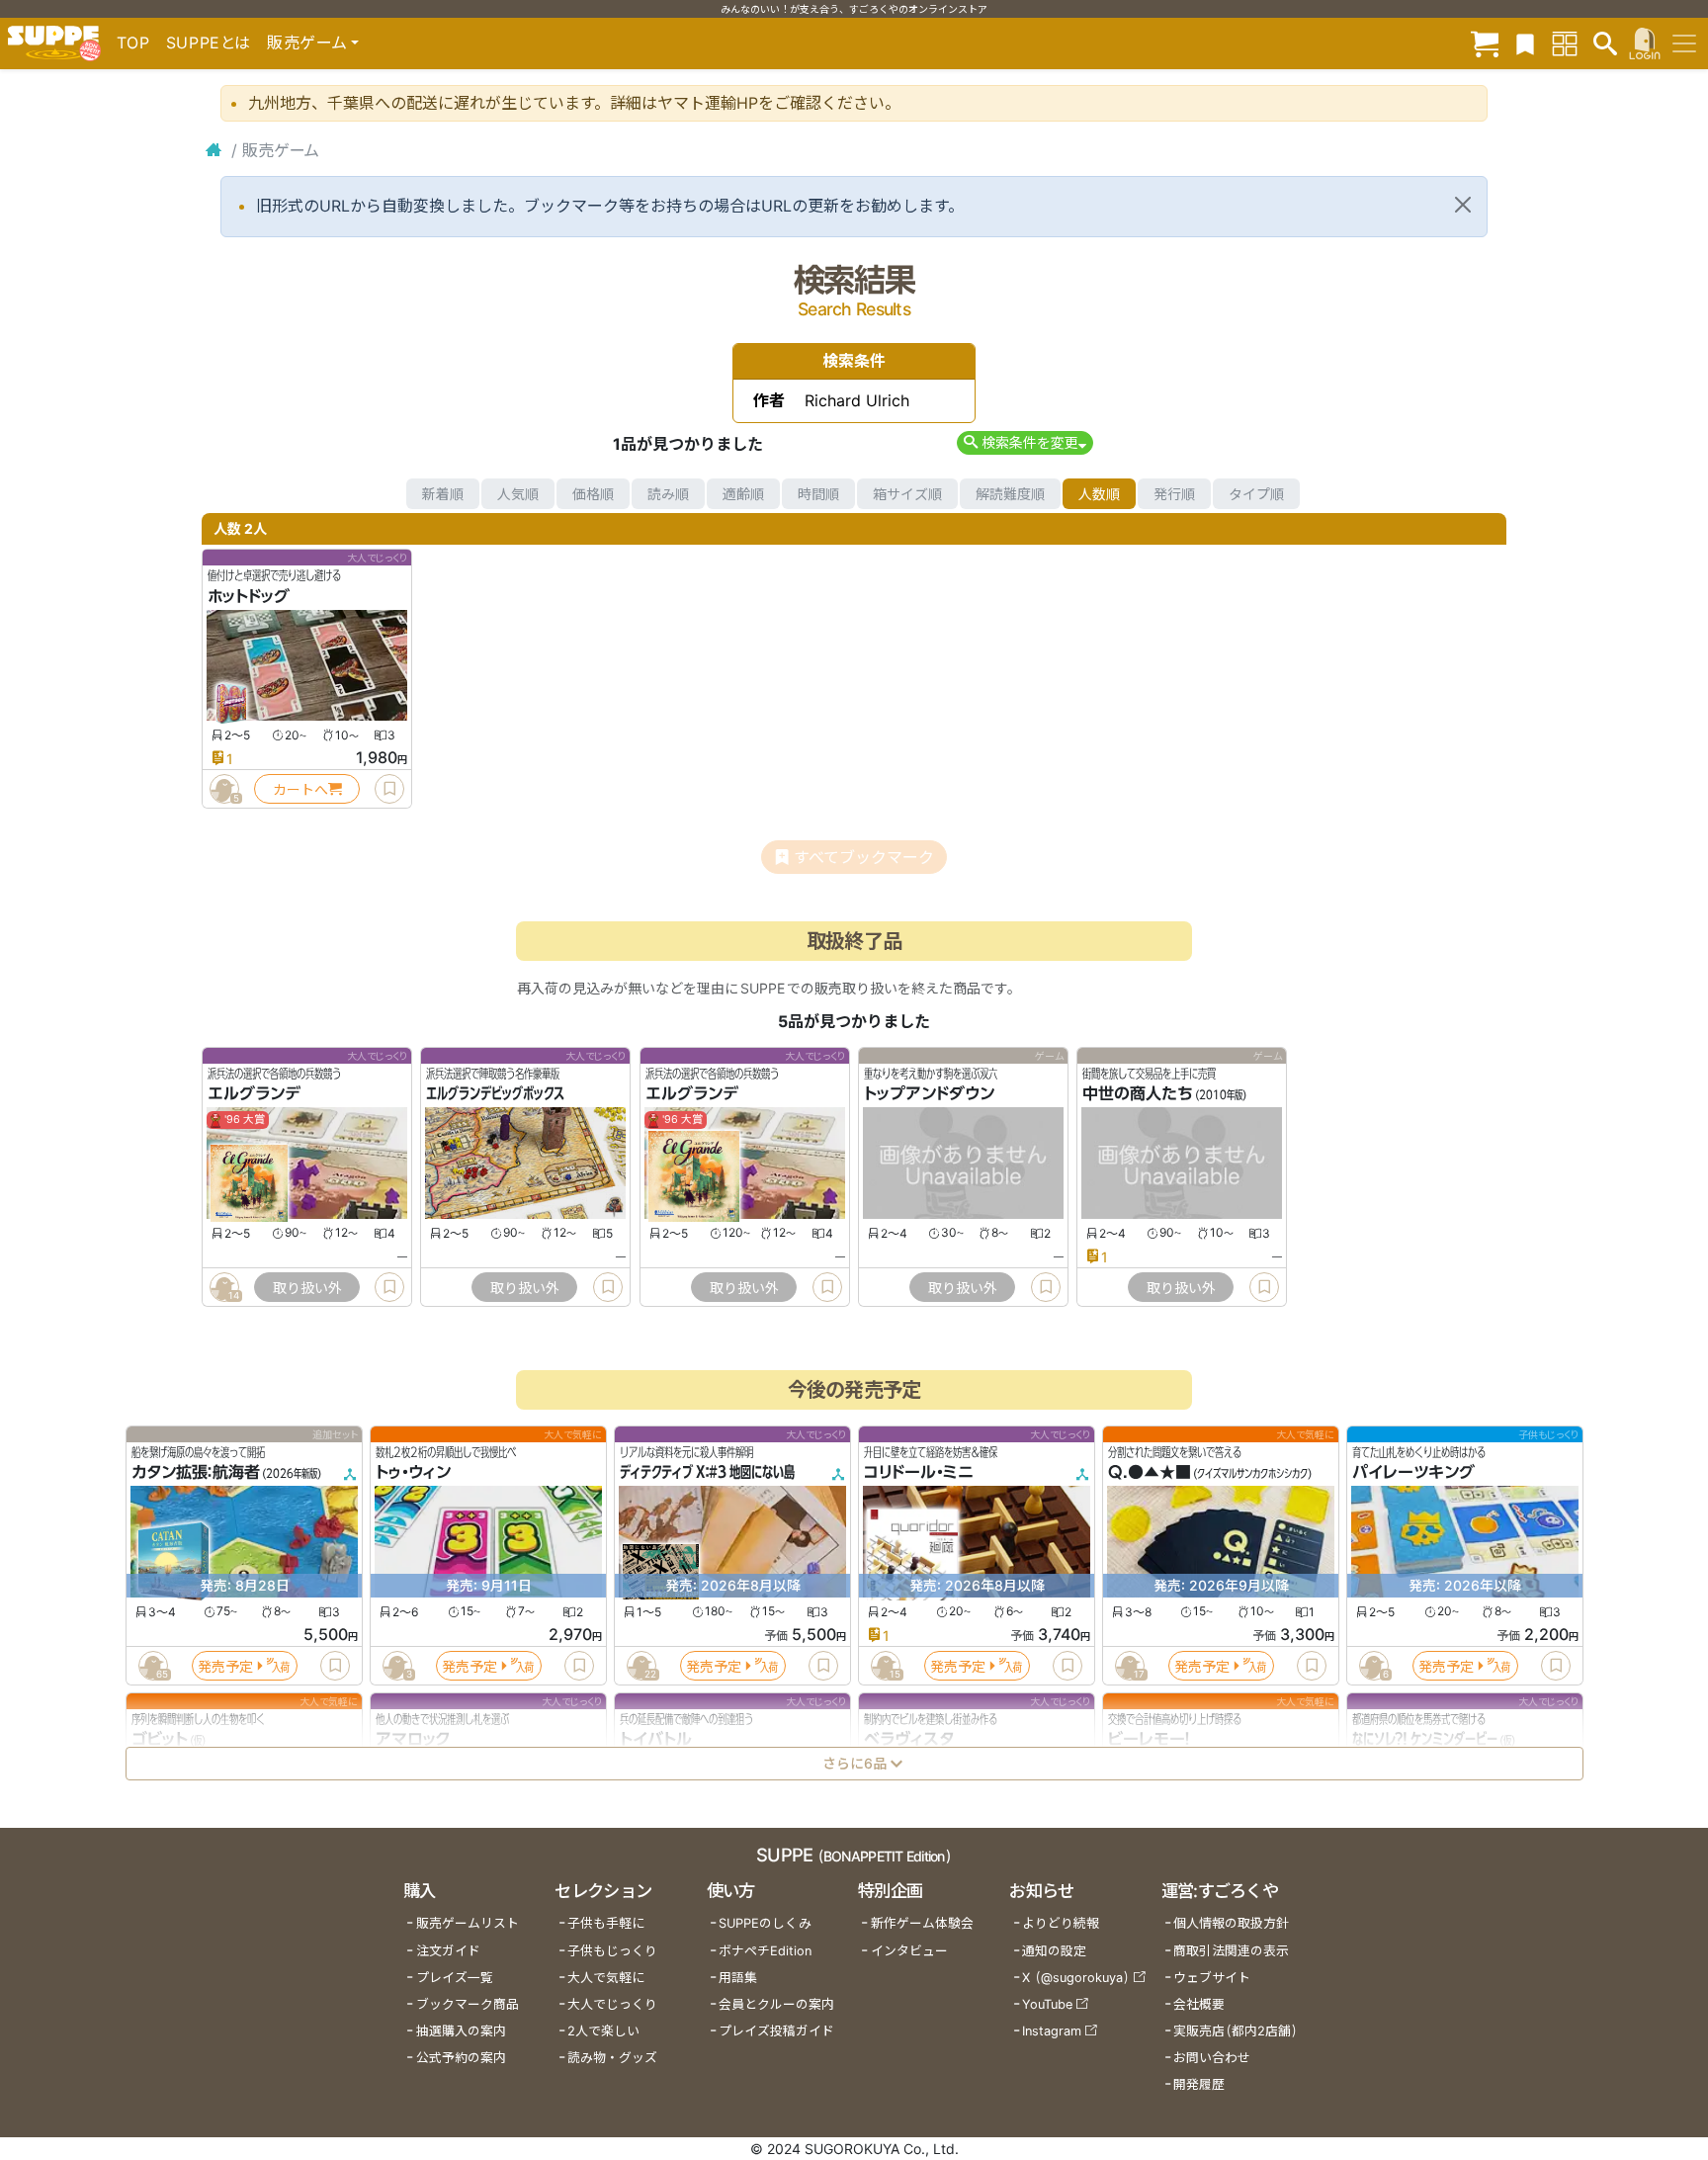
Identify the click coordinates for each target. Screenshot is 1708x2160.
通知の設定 (1054, 1951)
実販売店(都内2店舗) (1236, 2031)
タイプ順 (1256, 494)
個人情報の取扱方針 (1231, 1923)
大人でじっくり (612, 2004)
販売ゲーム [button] (307, 43)
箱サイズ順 (907, 494)
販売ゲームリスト (468, 1923)
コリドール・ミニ (919, 1473)
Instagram (1052, 2031)
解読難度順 (1010, 494)
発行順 (1174, 494)
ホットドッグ (249, 596)
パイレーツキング (1413, 1473)
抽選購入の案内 (461, 2031)
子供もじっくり (612, 1951)
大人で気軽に (606, 1978)
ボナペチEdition (765, 1951)
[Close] (1463, 205)
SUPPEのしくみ (765, 1923)
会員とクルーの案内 (776, 2004)
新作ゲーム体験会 (922, 1923)
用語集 (738, 1978)
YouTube (1047, 2004)
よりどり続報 (1061, 1923)
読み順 (668, 494)
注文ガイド (448, 1951)
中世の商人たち (1138, 1094)
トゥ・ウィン (413, 1473)
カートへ (300, 789)
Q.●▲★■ (1150, 1473)
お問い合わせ (1212, 2058)
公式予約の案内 (461, 2058)
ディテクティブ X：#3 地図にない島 (707, 1473)
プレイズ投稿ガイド (776, 2031)
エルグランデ (254, 1094)
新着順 (443, 494)
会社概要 (1199, 2004)
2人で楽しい (603, 2031)
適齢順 (743, 494)
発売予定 (225, 1666)
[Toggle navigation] (1684, 43)
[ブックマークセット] (1525, 43)
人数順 (1099, 494)
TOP (133, 43)
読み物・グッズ (612, 2058)
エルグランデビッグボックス (495, 1094)
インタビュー (909, 1951)
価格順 (593, 494)
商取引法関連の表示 (1231, 1951)
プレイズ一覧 (455, 1978)
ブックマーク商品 (468, 2004)
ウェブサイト (1212, 1978)
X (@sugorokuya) (1076, 1978)
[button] (1025, 442)
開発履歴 (1199, 2084)
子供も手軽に (606, 1923)
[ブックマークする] (389, 789)
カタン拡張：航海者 (196, 1473)
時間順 (818, 494)
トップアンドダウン (929, 1094)
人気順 (518, 494)
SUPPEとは (209, 43)
